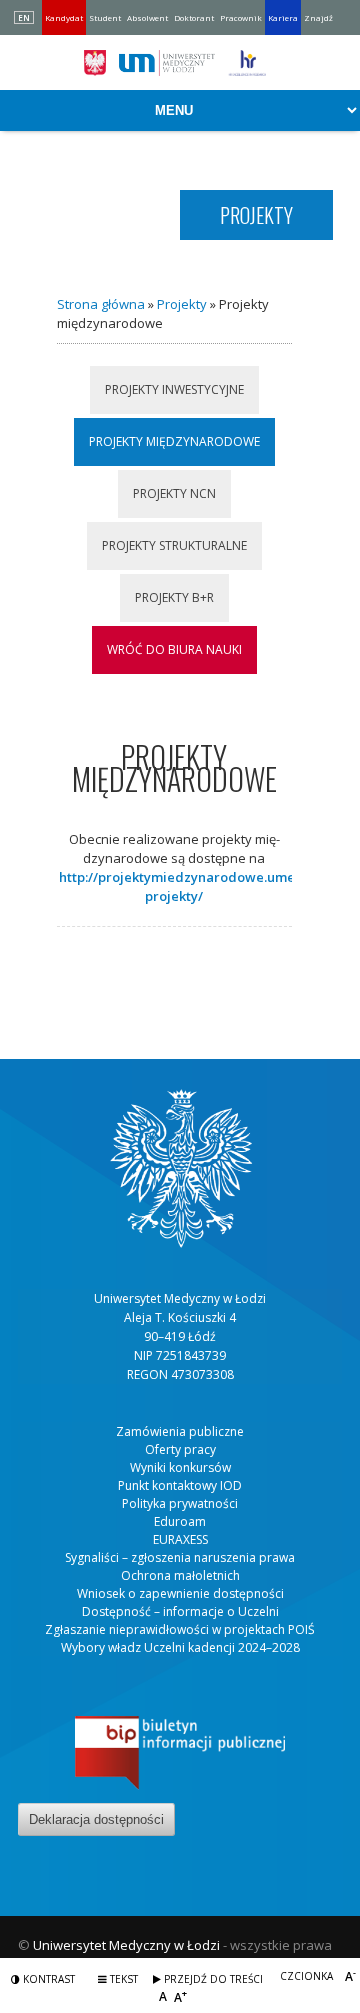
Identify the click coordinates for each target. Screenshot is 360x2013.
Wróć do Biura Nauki (174, 649)
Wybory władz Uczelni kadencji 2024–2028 (180, 1647)
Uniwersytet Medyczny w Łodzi (126, 1945)
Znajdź (318, 17)
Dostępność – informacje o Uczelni (180, 1611)
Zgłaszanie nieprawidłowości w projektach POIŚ (180, 1629)
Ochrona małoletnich (180, 1575)
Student (105, 17)
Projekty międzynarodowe (174, 441)
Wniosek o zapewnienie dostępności (180, 1593)
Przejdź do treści (212, 1979)
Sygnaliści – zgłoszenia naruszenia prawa (180, 1557)
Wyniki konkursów (180, 1467)
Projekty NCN (174, 493)
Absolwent (147, 17)
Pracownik (241, 17)
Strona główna (101, 304)
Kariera (283, 17)
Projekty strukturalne (174, 545)
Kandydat (64, 17)
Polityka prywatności (180, 1503)
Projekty (182, 304)
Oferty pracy (180, 1449)
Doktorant (194, 17)
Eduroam (180, 1521)
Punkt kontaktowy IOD (180, 1485)
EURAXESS (180, 1539)
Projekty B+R (174, 597)
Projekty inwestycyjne (174, 389)
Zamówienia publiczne (180, 1431)
